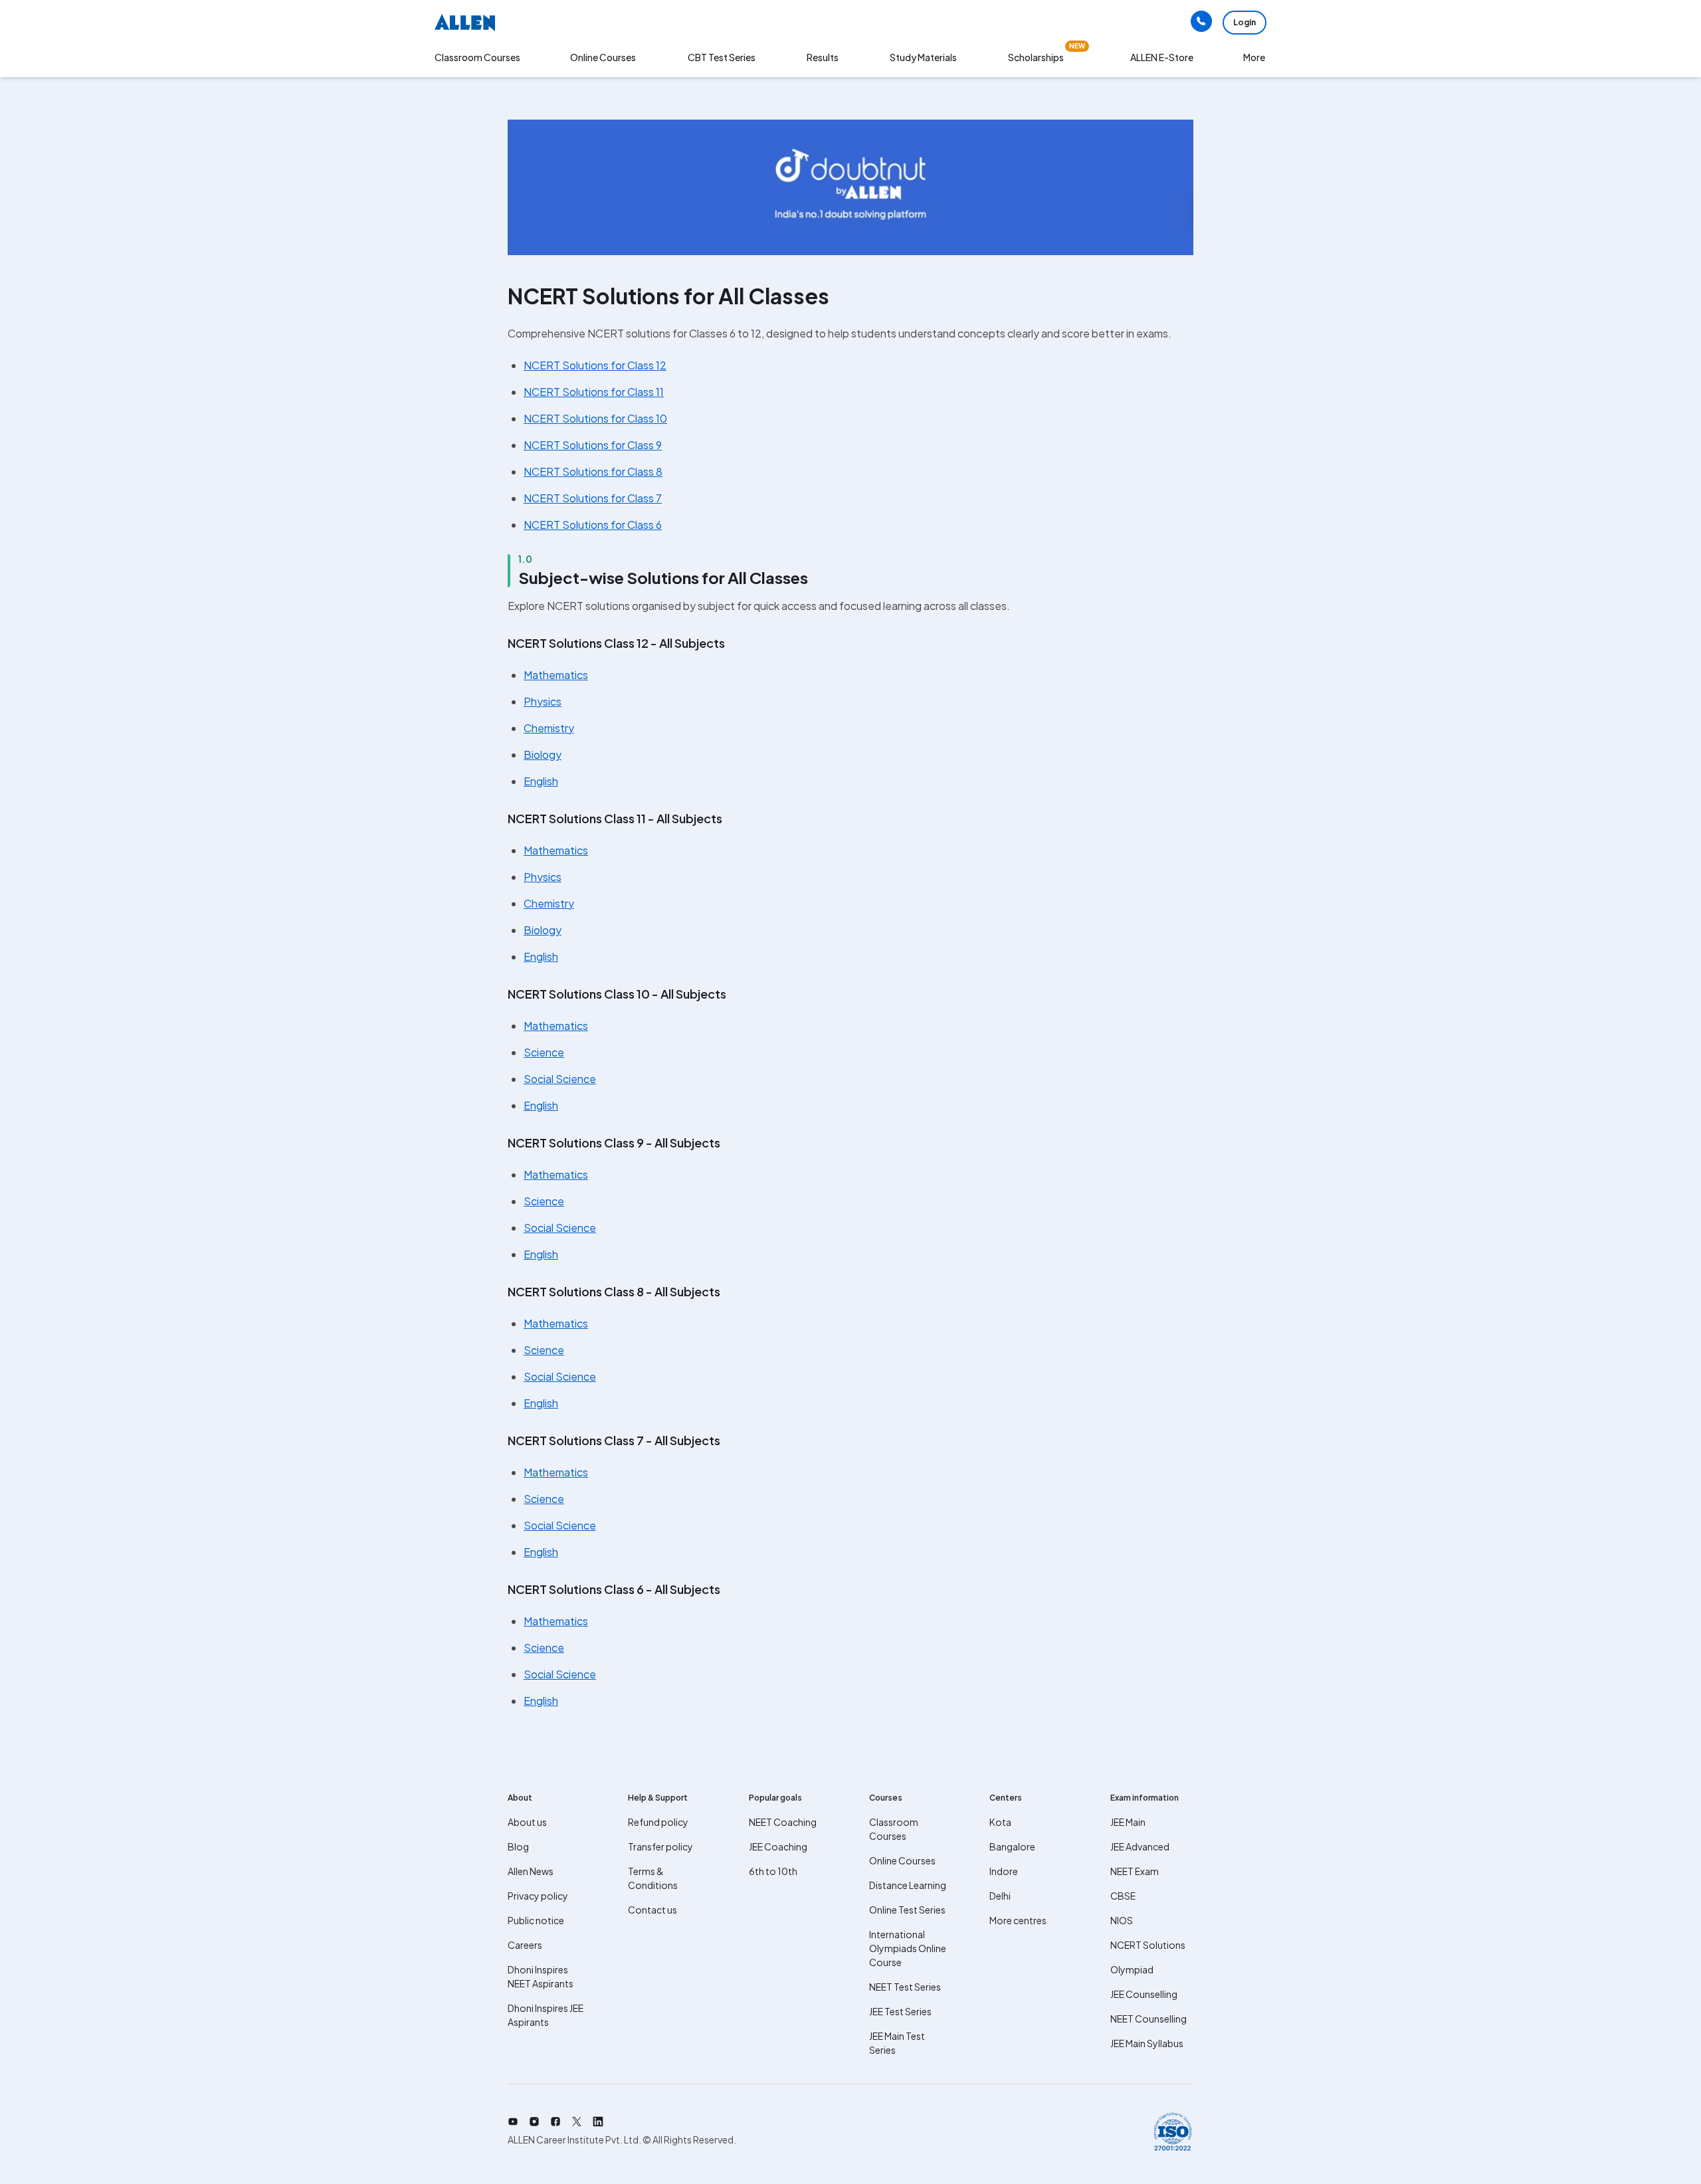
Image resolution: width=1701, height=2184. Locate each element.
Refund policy (658, 1822)
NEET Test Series (905, 1987)
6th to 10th (773, 1871)
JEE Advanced (1140, 1846)
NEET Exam (1135, 1871)
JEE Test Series (900, 2011)
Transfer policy (660, 1846)
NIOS (1122, 1920)
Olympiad (1132, 1969)
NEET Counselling (1149, 2019)
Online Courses (902, 1860)
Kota (1000, 1822)
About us (527, 1822)
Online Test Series (907, 1910)
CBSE (1123, 1896)
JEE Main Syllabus (1147, 2043)
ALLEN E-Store (1162, 57)
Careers (525, 1945)
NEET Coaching (783, 1822)
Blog (518, 1846)
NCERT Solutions (1148, 1945)
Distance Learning (908, 1885)
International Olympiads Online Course (908, 1948)
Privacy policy (538, 1896)
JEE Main (1128, 1822)
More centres (1018, 1920)
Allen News (531, 1871)
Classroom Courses (477, 57)
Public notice (536, 1920)
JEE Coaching (778, 1846)
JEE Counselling (1144, 1994)
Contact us (652, 1910)
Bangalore (1012, 1846)
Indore (1004, 1871)
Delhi (1000, 1896)
